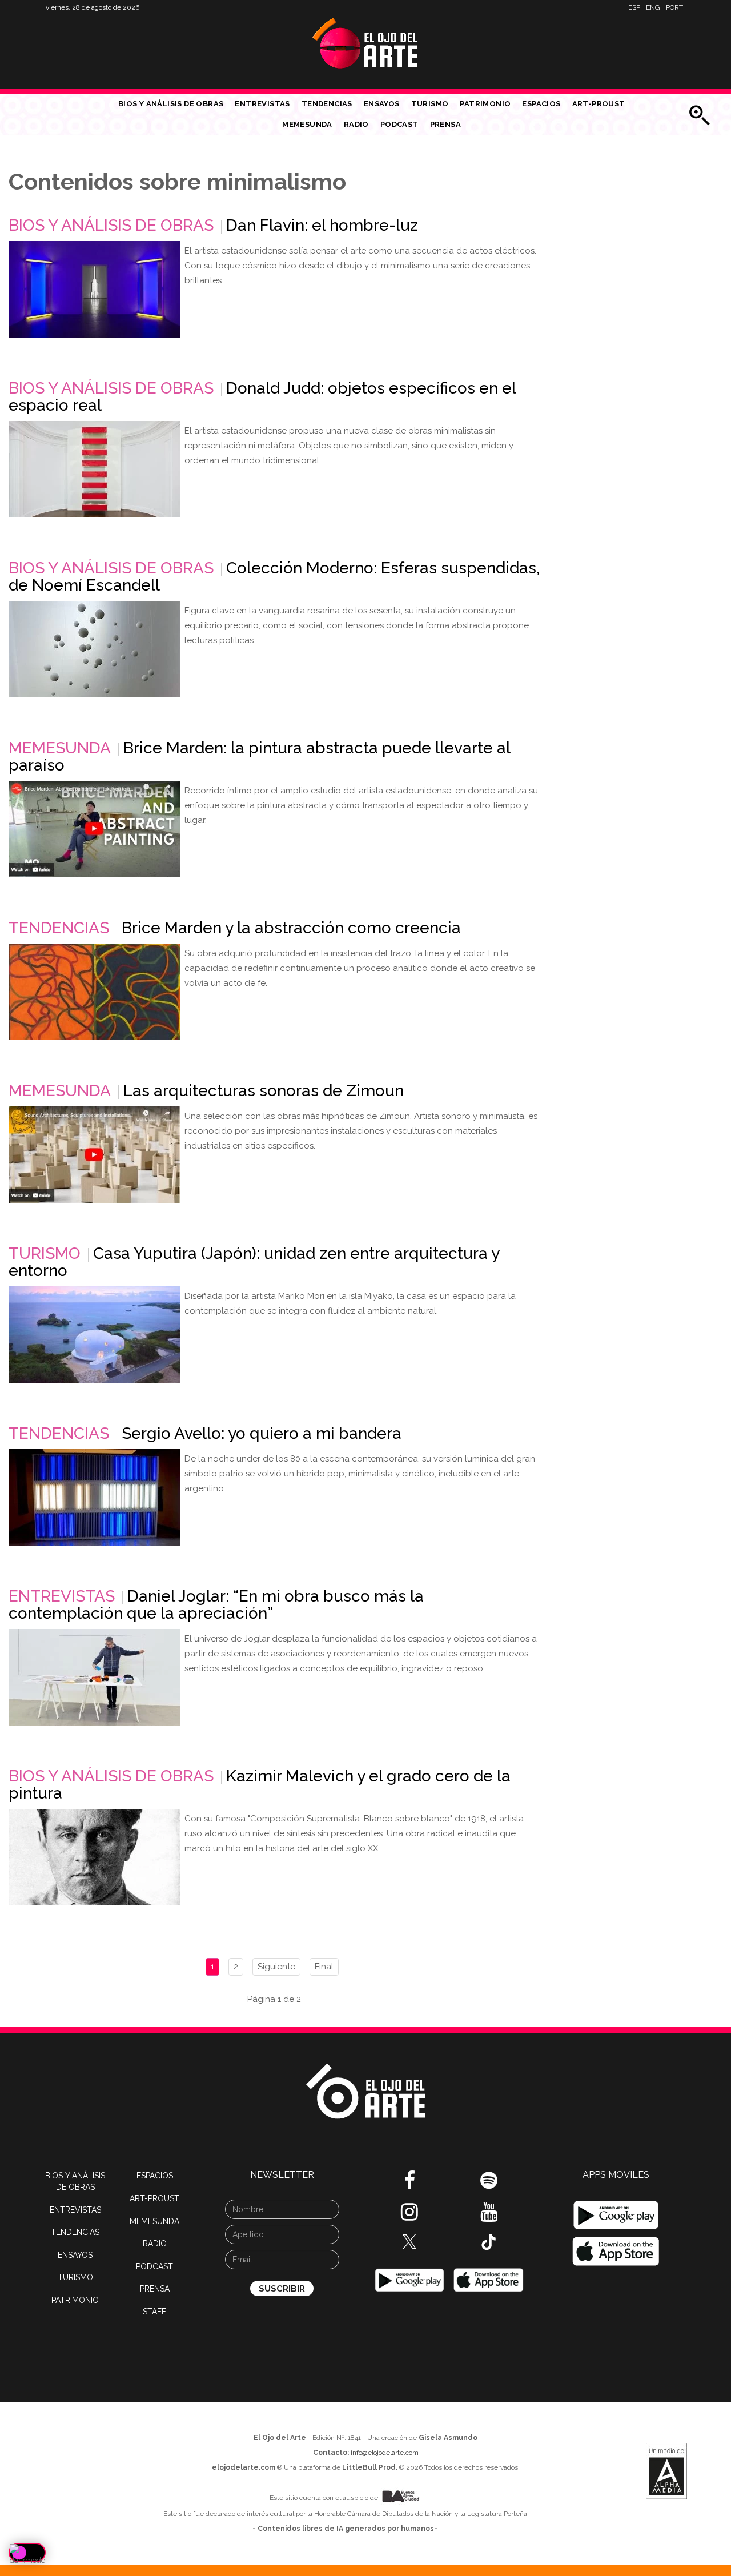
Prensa (445, 124)
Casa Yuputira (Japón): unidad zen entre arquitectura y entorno (254, 1262)
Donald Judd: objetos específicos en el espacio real (262, 397)
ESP (634, 7)
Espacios (541, 104)
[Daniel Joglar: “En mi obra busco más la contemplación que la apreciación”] (94, 1677)
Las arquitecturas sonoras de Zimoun (264, 1091)
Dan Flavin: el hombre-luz (322, 225)
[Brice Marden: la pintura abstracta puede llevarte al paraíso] (94, 829)
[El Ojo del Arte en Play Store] (409, 2280)
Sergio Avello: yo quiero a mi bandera (262, 1433)
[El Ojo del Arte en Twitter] (409, 2241)
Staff (154, 2312)
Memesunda (307, 124)
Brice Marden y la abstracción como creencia (291, 928)
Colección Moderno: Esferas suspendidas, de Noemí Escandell (274, 577)
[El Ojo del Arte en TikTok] (489, 2241)
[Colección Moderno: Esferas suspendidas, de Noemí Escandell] (94, 649)
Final (324, 1967)
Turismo (430, 104)
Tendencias (327, 104)
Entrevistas (262, 104)
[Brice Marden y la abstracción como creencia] (94, 992)
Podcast (399, 124)
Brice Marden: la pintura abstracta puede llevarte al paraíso (259, 757)
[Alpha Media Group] (666, 2471)
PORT (674, 7)
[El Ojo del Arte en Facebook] (409, 2185)
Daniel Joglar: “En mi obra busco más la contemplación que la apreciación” (216, 1605)
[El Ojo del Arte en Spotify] (489, 2185)
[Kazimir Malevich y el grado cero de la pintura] (94, 1857)
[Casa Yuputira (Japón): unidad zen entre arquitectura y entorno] (94, 1335)
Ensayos (382, 104)
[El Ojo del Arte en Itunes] (489, 2280)
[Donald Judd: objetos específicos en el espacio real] (94, 469)
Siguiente (276, 1967)
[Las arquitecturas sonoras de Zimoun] (94, 1155)
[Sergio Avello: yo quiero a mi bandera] (94, 1497)
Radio (356, 124)
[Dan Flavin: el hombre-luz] (94, 289)
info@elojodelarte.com (385, 2453)
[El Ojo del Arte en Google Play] (616, 2215)
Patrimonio (485, 104)
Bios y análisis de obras (171, 104)
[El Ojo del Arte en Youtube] (489, 2216)
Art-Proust (599, 104)
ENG (653, 7)
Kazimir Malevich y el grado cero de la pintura (260, 1785)
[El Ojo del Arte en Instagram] (409, 2216)
